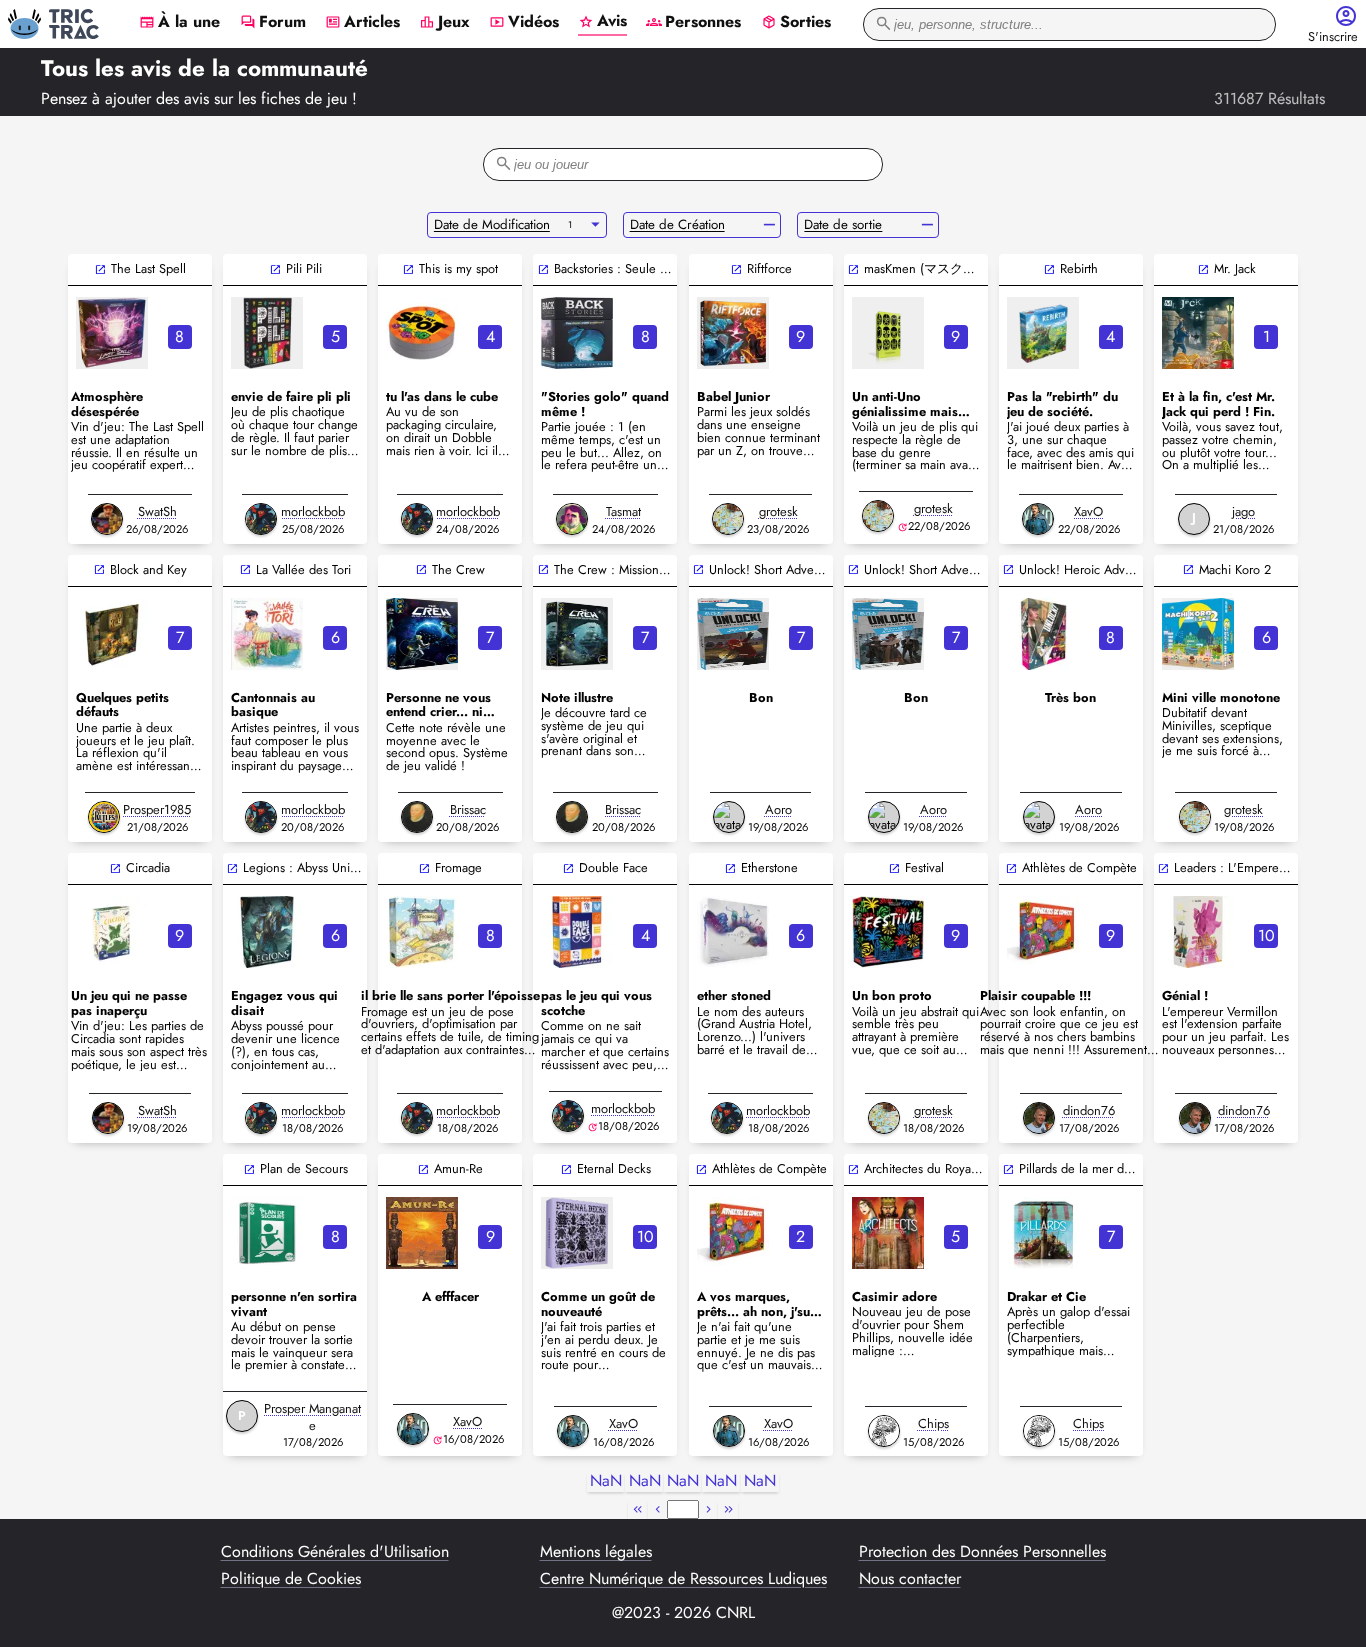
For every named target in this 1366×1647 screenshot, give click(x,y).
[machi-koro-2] (1198, 634)
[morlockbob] (261, 519)
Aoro (778, 809)
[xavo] (1038, 519)
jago (1243, 511)
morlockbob (313, 511)
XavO (1088, 511)
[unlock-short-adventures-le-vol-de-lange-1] (888, 634)
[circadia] (112, 932)
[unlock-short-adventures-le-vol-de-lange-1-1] (733, 634)
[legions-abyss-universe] (267, 932)
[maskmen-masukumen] (888, 333)
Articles (362, 23)
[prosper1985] (104, 817)
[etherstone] (733, 932)
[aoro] (729, 817)
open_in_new (100, 269)
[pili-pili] (267, 333)
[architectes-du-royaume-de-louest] (888, 1233)
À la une (179, 23)
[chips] (884, 1431)
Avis (602, 22)
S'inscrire (1333, 37)
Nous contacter (910, 1579)
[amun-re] (422, 1233)
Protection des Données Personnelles (982, 1552)
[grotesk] (728, 519)
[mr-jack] (1198, 333)
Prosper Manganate (312, 1417)
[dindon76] (1039, 1118)
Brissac (468, 809)
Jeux (444, 23)
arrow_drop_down (595, 225)
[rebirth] (1043, 333)
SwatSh (157, 511)
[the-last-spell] (112, 333)
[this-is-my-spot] (422, 333)
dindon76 (1089, 1110)
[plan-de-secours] (267, 1233)
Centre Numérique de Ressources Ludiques (683, 1579)
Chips (933, 1423)
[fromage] (422, 932)
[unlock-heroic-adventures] (1043, 634)
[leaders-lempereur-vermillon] (1198, 932)
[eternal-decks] (577, 1233)
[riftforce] (733, 333)
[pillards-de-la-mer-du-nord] (1043, 1233)
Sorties (796, 23)
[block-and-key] (112, 634)
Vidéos (524, 23)
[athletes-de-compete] (1043, 932)
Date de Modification (492, 224)
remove (769, 225)
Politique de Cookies (291, 1579)
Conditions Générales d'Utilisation (335, 1552)
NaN (606, 1481)
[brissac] (417, 817)
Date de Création (677, 224)
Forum (273, 23)
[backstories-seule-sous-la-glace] (577, 333)
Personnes (693, 23)
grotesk (778, 511)
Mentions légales (596, 1552)
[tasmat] (572, 519)
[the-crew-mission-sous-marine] (577, 634)
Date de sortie (843, 224)
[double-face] (577, 932)
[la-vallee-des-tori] (267, 634)
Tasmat (623, 511)
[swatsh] (107, 519)
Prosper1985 (157, 809)
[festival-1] (888, 932)
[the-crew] (422, 634)
